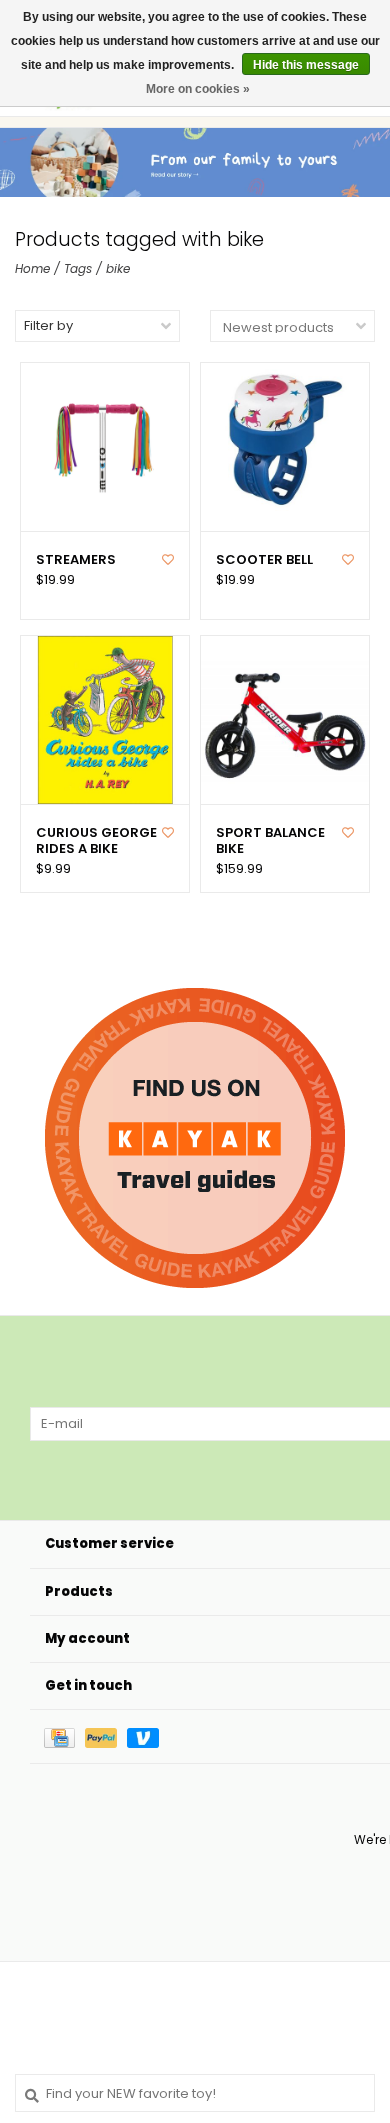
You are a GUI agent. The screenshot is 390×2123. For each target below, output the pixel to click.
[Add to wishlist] (168, 559)
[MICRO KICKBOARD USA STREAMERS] (105, 447)
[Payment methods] (64, 1736)
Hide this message (306, 65)
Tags (78, 268)
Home (32, 268)
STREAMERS (76, 560)
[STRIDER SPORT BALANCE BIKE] (285, 720)
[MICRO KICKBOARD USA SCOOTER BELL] (285, 447)
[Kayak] (195, 1138)
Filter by (48, 325)
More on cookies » (198, 89)
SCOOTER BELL (264, 560)
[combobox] (195, 2093)
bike (118, 268)
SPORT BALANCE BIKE (270, 841)
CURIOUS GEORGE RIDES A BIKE (96, 841)
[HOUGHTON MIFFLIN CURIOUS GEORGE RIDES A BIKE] (105, 720)
